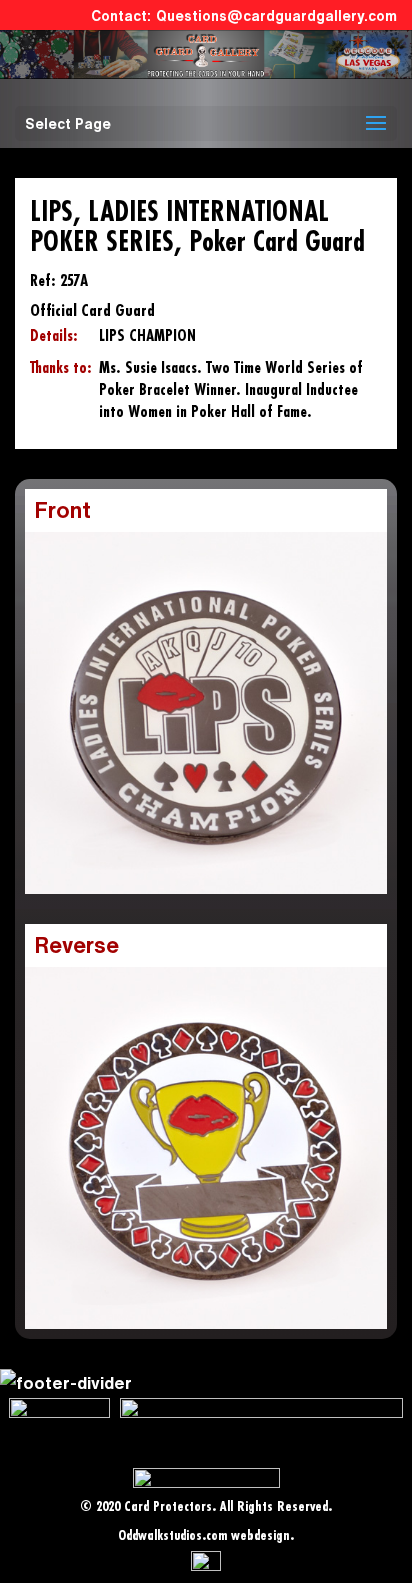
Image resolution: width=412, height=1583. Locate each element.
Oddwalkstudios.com (172, 1536)
